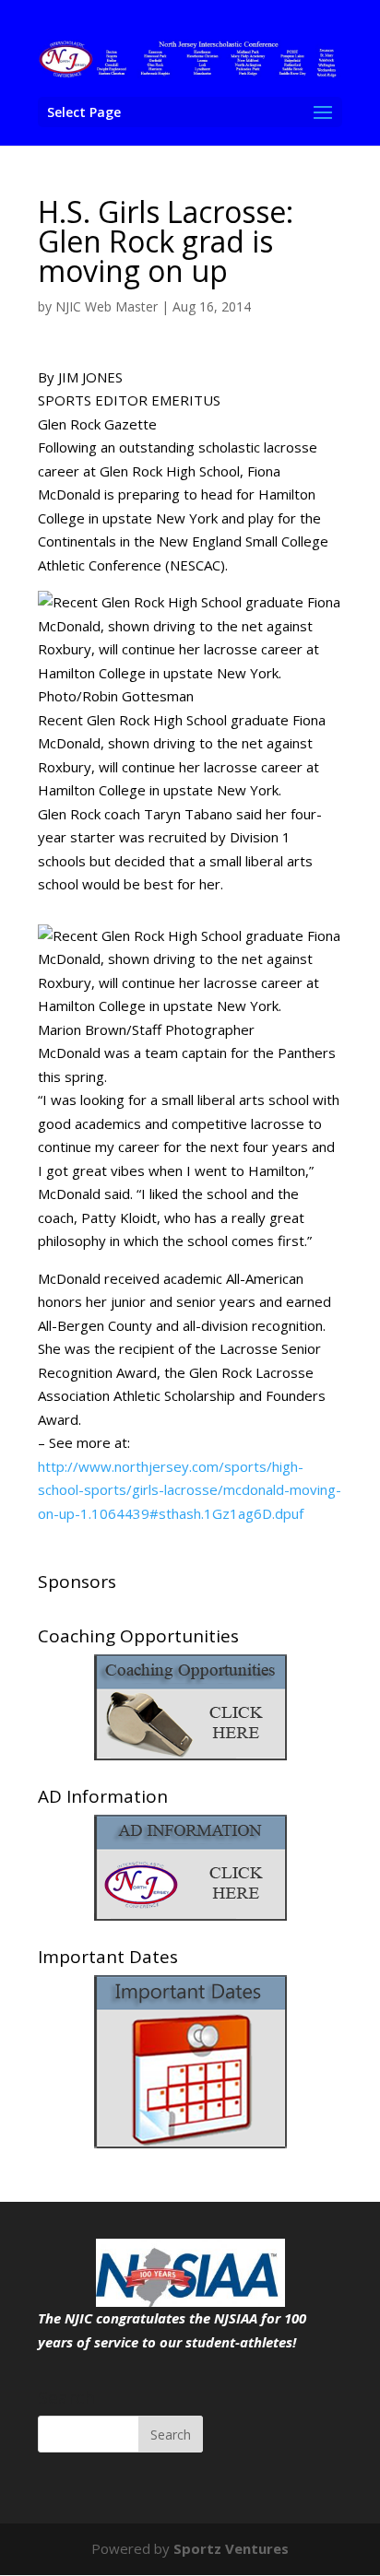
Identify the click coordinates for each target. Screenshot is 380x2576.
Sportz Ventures (231, 2548)
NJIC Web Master (107, 306)
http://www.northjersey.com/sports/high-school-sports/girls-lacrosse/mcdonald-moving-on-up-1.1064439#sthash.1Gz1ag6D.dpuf (190, 1490)
